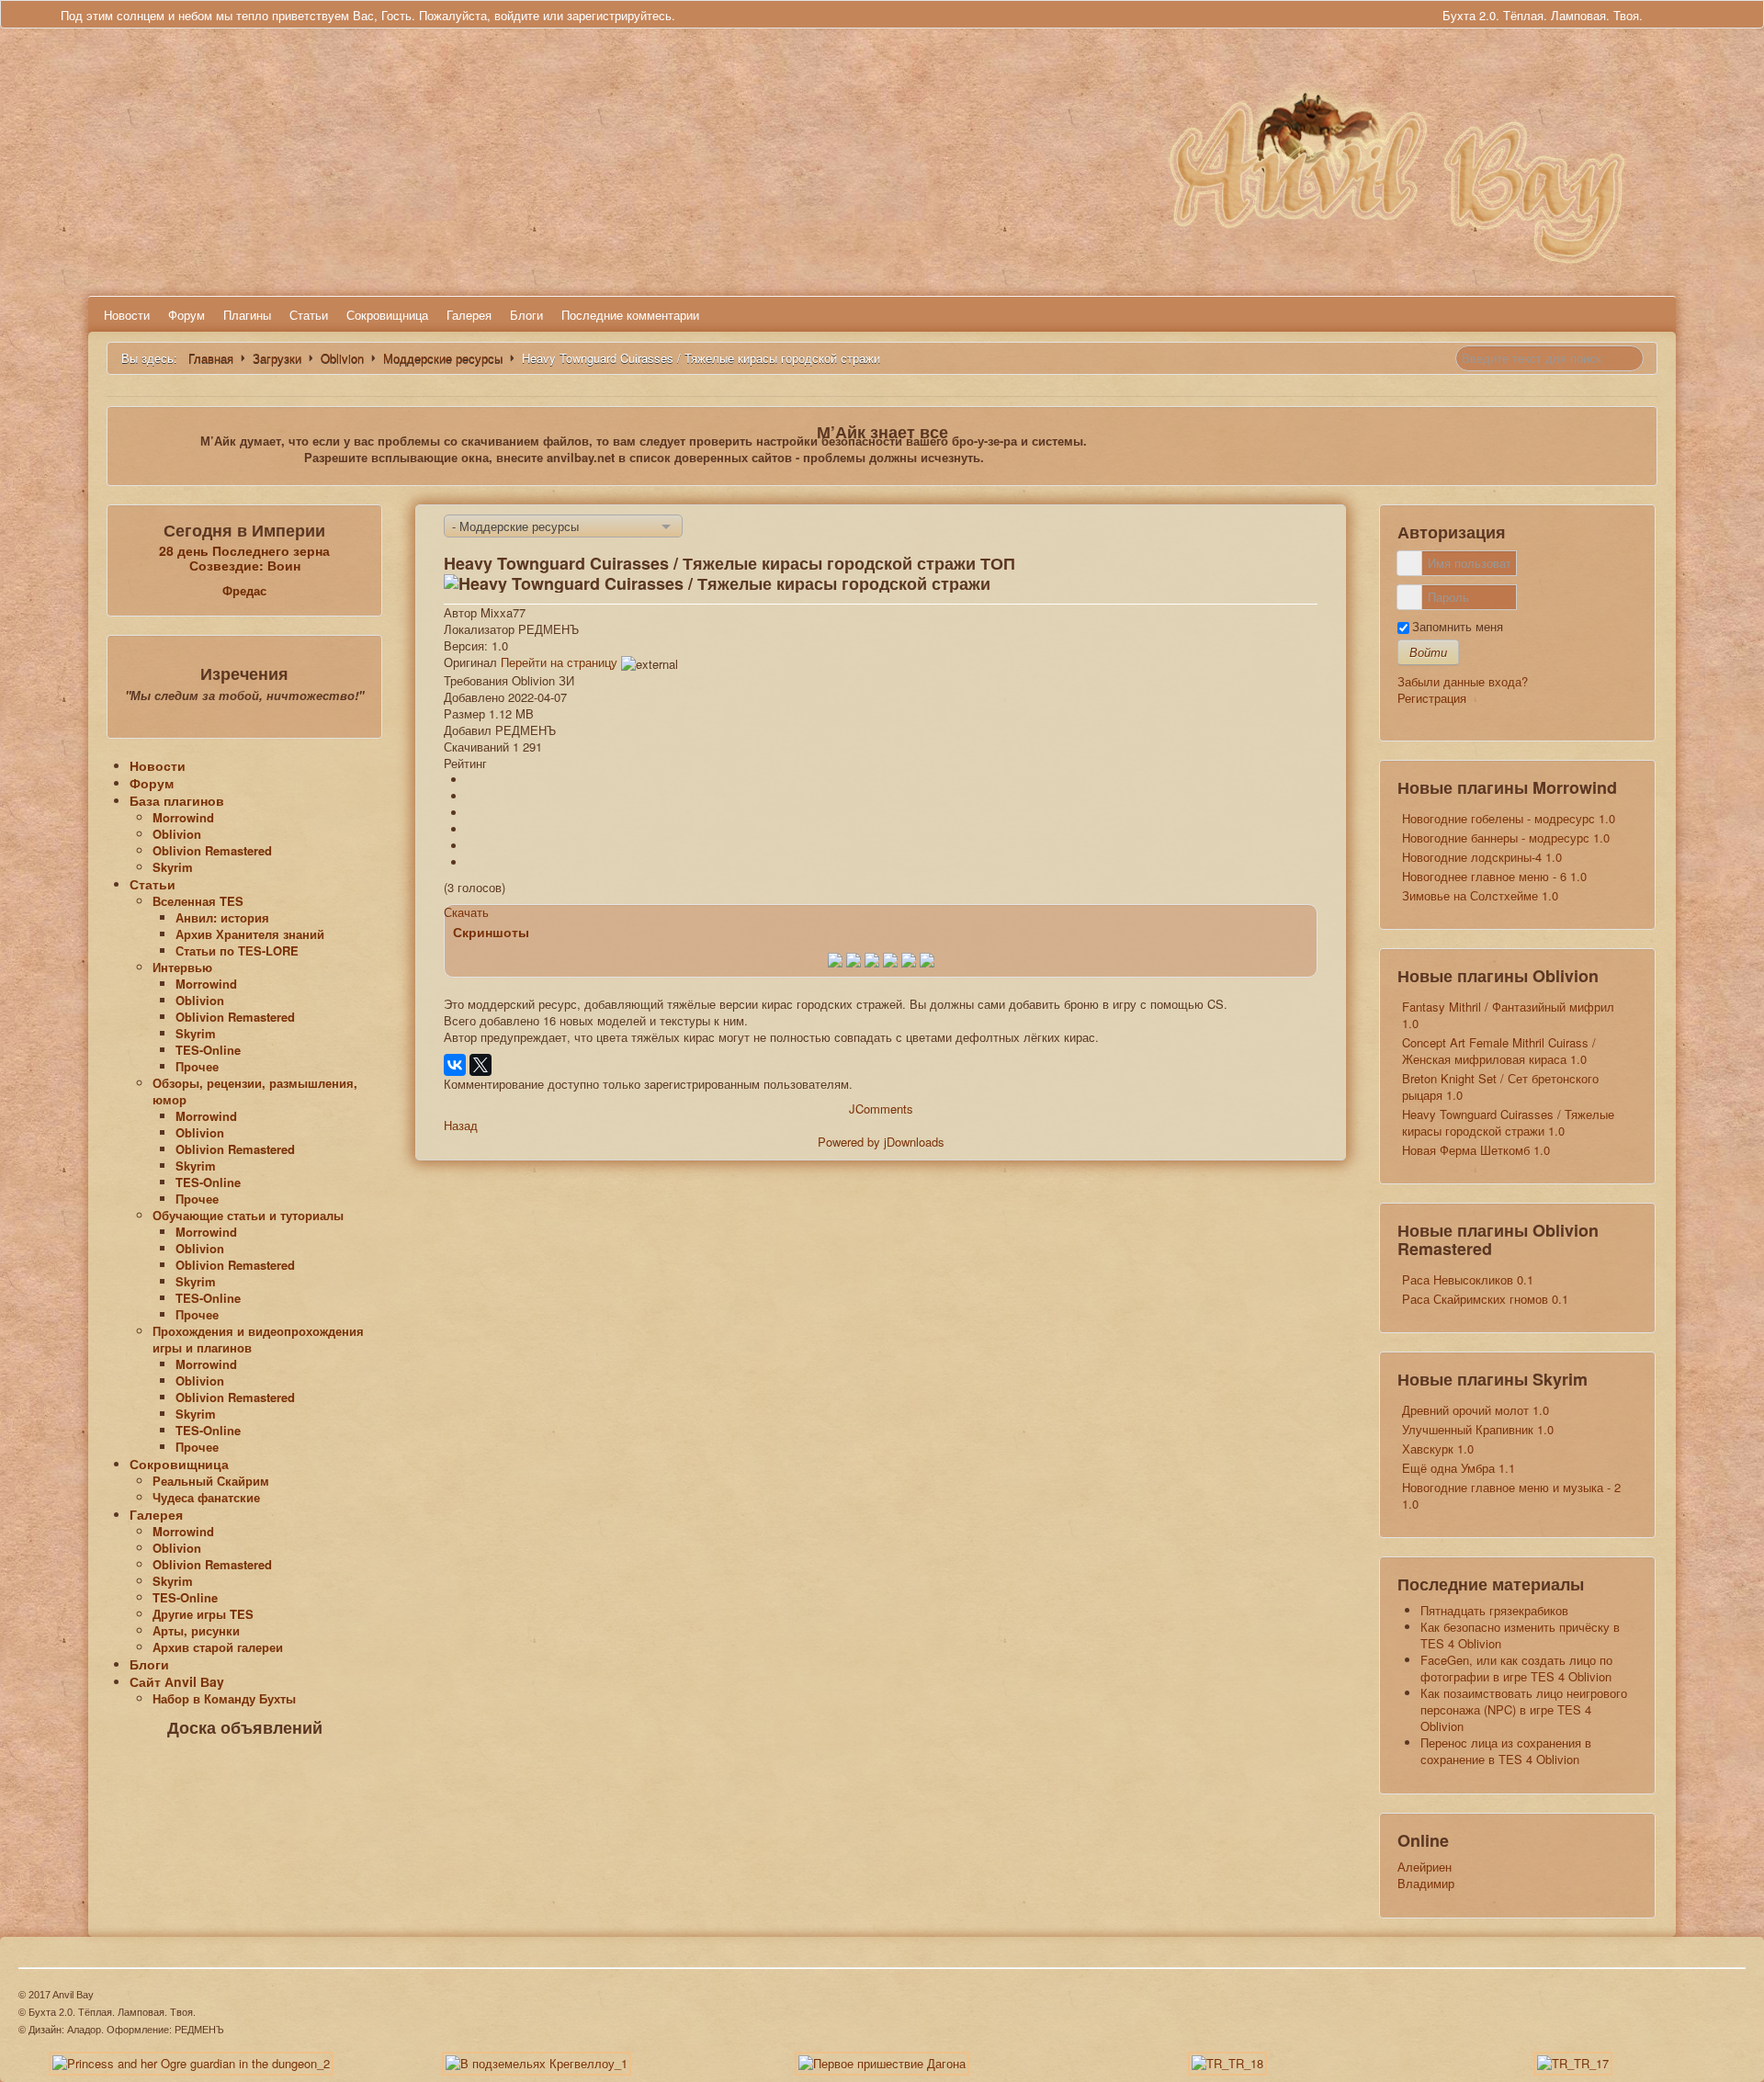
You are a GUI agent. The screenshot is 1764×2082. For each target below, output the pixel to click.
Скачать (466, 912)
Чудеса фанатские (206, 1497)
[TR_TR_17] (1573, 2062)
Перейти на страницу (559, 662)
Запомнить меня (1458, 627)
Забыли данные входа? (1463, 681)
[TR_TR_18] (1227, 2062)
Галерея (469, 315)
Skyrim (173, 867)
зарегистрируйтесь (619, 15)
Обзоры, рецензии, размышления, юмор (255, 1091)
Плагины (247, 315)
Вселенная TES (198, 901)
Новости (127, 315)
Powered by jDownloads (881, 1142)
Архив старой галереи (218, 1647)
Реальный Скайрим (211, 1481)
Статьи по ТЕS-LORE (237, 950)
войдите (517, 15)
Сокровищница (387, 315)
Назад (461, 1125)
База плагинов (177, 800)
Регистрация (1432, 698)
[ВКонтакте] (455, 1065)
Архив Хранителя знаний (250, 934)
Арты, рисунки (196, 1630)
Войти (1428, 652)
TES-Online (208, 1050)
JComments (881, 1109)
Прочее (197, 1066)
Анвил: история (222, 917)
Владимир (1426, 1883)
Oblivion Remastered (212, 850)
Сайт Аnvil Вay (177, 1681)
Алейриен (1425, 1867)
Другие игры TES (203, 1614)
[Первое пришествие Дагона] (882, 2062)
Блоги (526, 315)
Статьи (309, 315)
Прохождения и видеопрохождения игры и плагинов (258, 1339)
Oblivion (177, 834)
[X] (481, 1065)
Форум (187, 315)
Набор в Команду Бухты (224, 1698)
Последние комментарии (630, 315)
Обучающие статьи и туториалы (248, 1215)
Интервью (182, 967)
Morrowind (183, 817)
